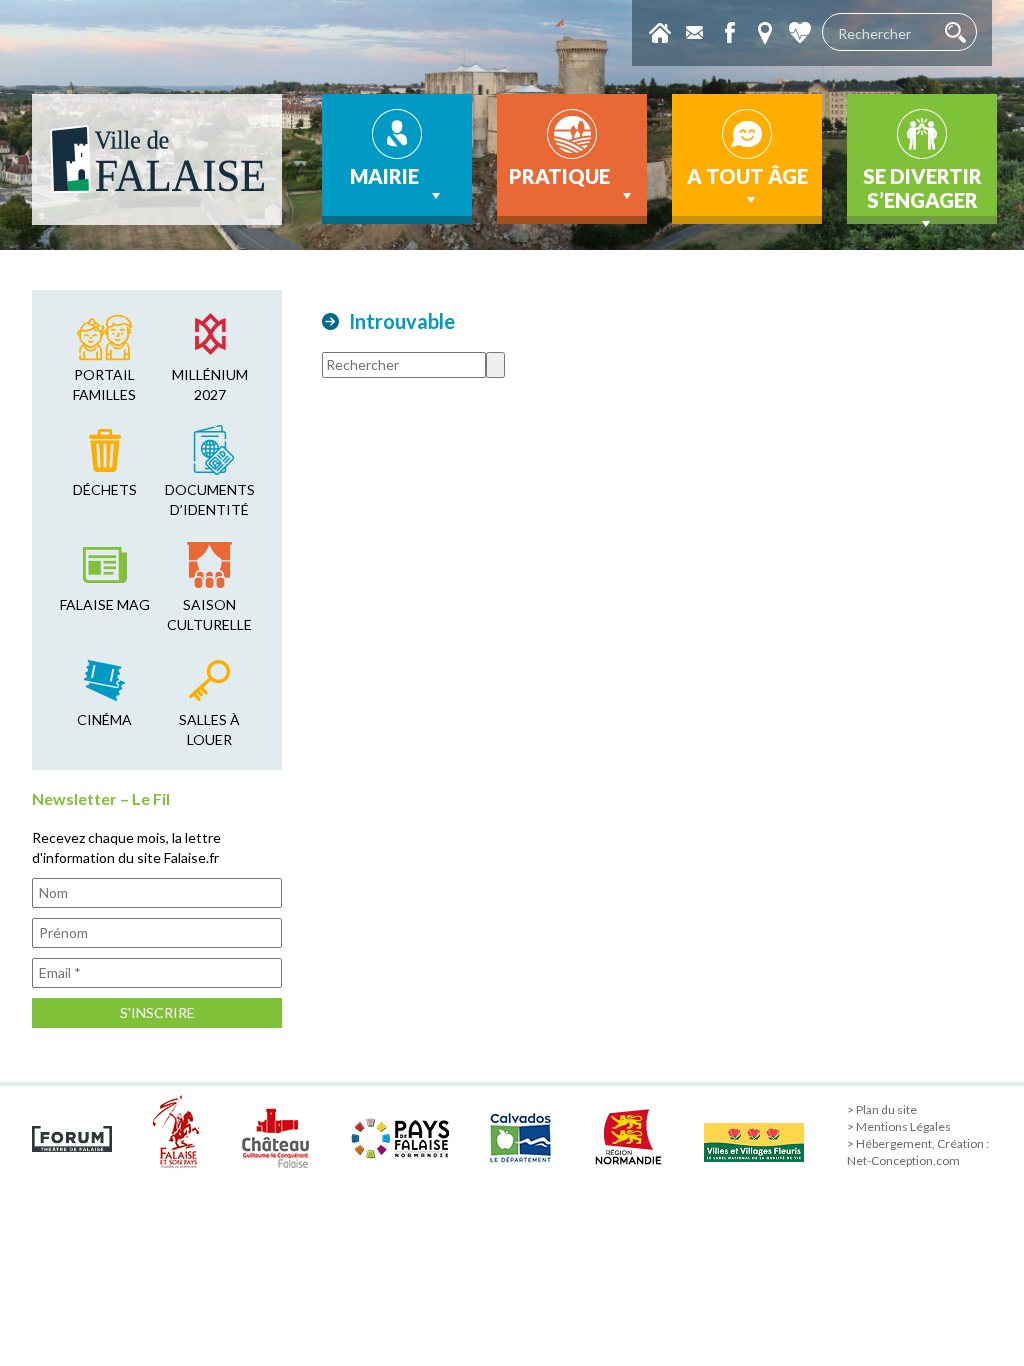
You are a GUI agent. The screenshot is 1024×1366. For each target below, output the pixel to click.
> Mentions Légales (899, 1126)
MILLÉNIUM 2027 (210, 384)
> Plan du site (882, 1109)
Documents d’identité (210, 499)
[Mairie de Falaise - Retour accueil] (157, 159)
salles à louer (209, 729)
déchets (105, 489)
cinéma (104, 719)
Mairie (384, 176)
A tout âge (747, 176)
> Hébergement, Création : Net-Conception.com (918, 1152)
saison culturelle (209, 614)
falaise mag (105, 604)
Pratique (559, 176)
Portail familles (104, 384)
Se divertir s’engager (922, 188)
